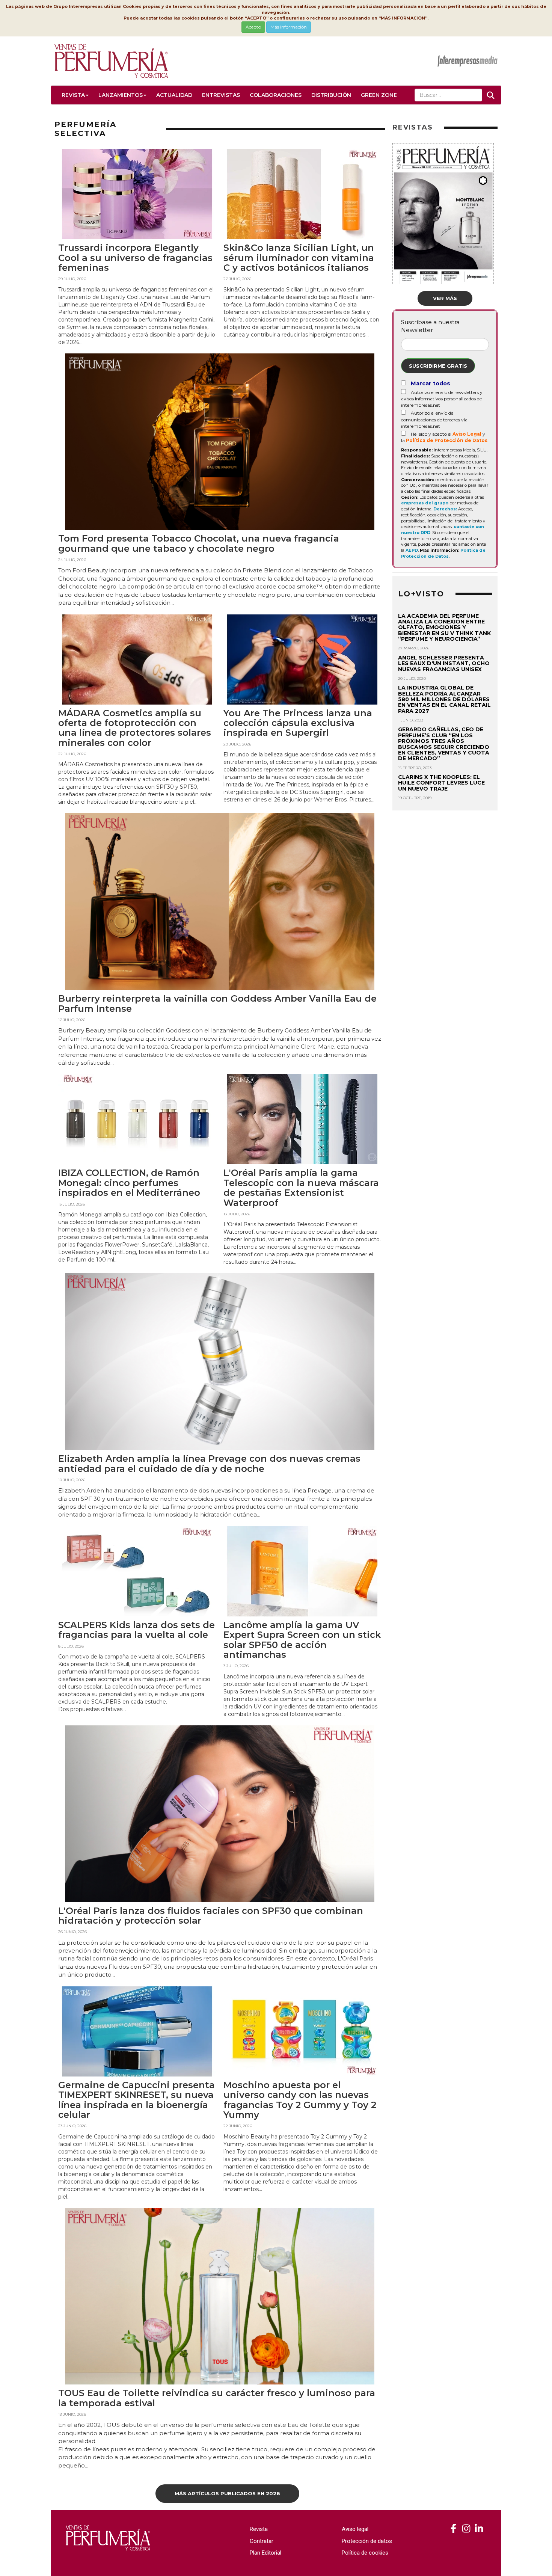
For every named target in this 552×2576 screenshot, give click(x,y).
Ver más (445, 298)
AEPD (412, 550)
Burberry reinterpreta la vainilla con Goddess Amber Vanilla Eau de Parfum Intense (217, 1003)
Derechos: (445, 509)
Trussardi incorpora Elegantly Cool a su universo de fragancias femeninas (135, 258)
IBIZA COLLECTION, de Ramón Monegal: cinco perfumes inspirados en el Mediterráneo (129, 1183)
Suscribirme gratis (438, 366)
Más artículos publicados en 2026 (227, 2493)
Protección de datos (367, 2541)
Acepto (253, 27)
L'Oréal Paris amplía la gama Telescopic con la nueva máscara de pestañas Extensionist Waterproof (301, 1188)
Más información (289, 27)
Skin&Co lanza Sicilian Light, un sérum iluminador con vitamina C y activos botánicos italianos (299, 258)
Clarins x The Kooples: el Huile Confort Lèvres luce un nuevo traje (441, 783)
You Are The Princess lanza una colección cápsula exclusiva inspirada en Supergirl (298, 723)
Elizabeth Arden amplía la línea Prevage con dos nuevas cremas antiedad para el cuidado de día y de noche (209, 1463)
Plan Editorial (265, 2553)
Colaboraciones (276, 95)
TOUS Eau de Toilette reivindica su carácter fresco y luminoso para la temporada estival (217, 2398)
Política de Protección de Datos (447, 440)
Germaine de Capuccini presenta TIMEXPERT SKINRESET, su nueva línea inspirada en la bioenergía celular (136, 2100)
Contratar (262, 2541)
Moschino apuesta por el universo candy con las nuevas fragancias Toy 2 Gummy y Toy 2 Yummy (300, 2100)
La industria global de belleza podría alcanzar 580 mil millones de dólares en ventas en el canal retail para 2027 (444, 699)
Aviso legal (355, 2529)
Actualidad (174, 95)
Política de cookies (365, 2553)
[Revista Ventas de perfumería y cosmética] (453, 2529)
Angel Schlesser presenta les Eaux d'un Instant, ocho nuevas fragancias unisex (444, 663)
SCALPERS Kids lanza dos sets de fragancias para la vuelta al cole (136, 1630)
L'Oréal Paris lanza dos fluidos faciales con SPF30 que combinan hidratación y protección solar (211, 1916)
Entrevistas (221, 95)
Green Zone (379, 95)
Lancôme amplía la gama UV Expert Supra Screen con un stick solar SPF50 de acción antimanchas (302, 1640)
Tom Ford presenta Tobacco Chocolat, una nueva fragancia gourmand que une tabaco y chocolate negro (199, 543)
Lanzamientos (121, 95)
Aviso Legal (467, 434)
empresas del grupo (425, 503)
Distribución (331, 95)
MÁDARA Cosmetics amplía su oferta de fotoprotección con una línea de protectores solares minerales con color (135, 728)
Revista (73, 95)
